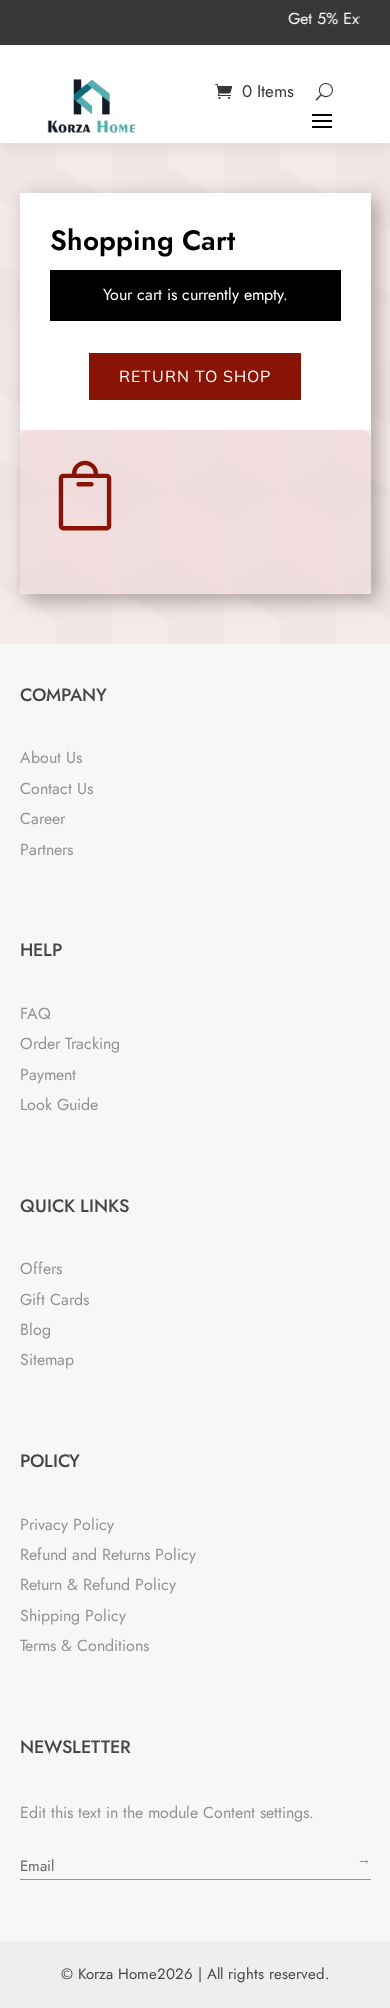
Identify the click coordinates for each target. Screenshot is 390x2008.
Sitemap (47, 1359)
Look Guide (59, 1104)
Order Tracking (70, 1043)
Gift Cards (54, 1299)
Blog (35, 1329)
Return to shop (195, 376)
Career (42, 818)
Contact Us (56, 788)
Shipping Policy (73, 1615)
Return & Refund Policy (98, 1584)
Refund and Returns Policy (108, 1554)
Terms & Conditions (84, 1645)
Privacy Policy (67, 1524)
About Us (51, 757)
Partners (46, 849)
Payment (48, 1074)
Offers (41, 1268)
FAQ (35, 1013)
